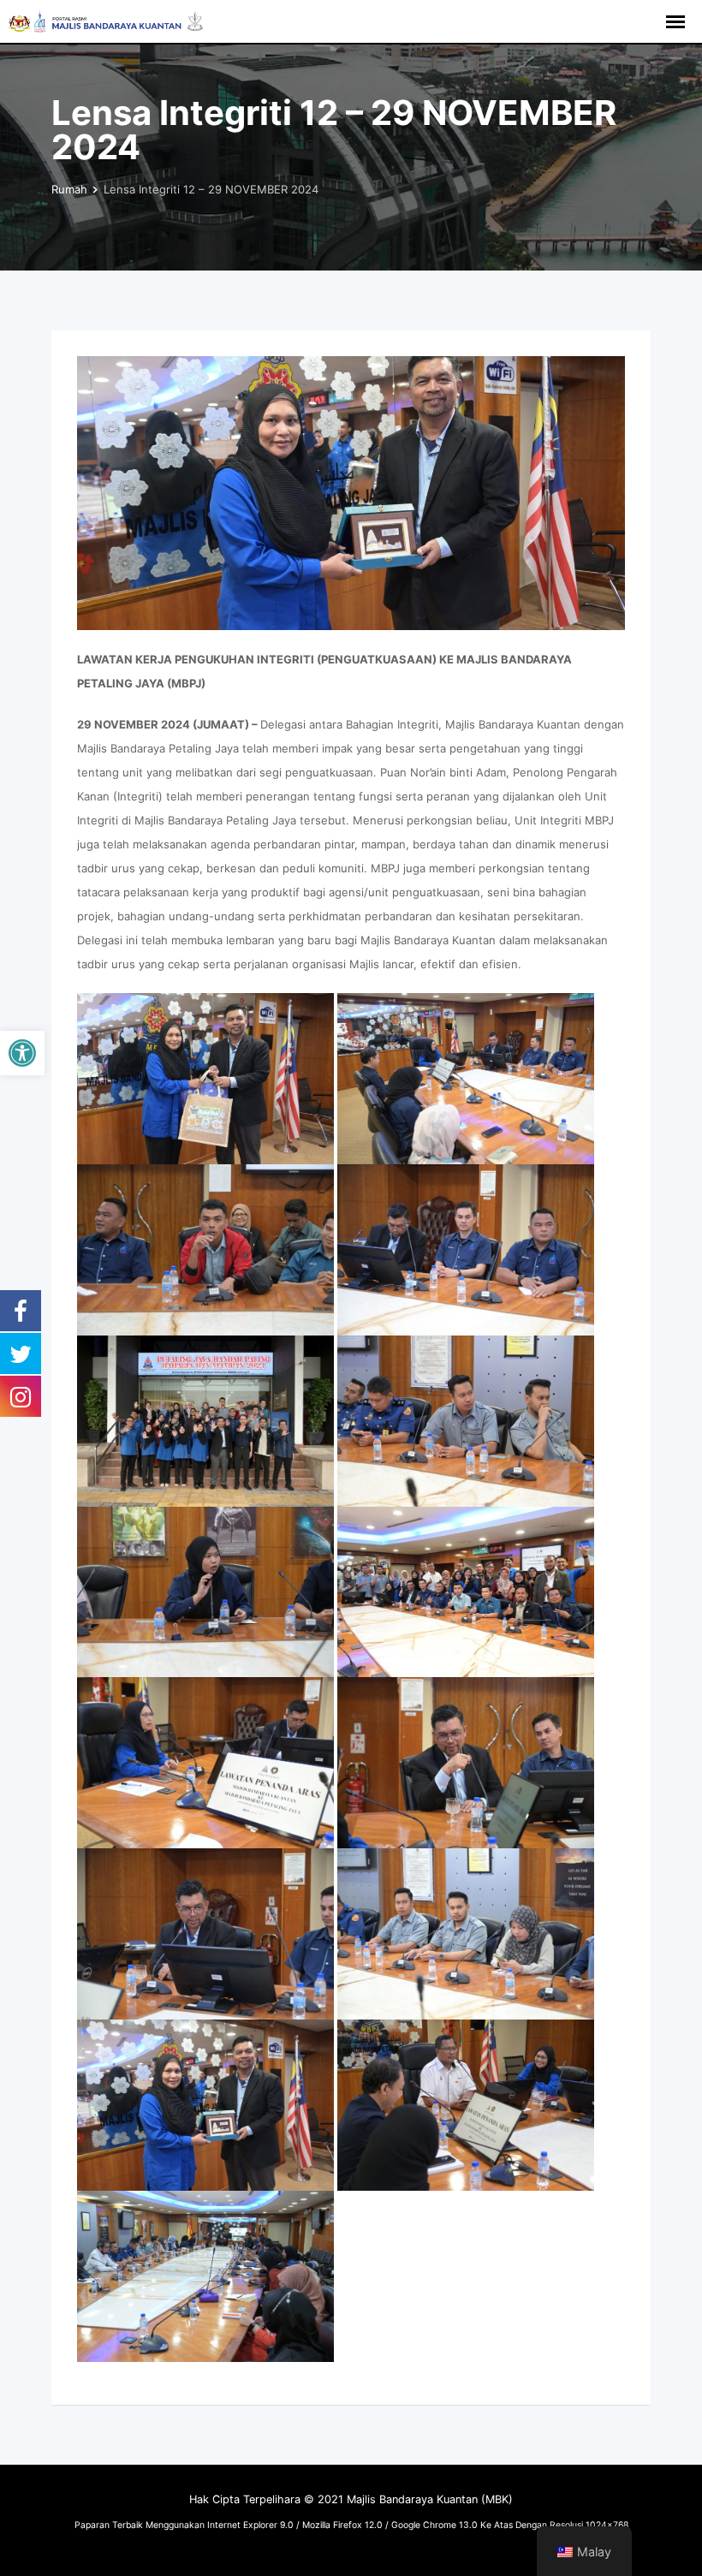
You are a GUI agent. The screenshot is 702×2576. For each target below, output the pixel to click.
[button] (22, 1053)
